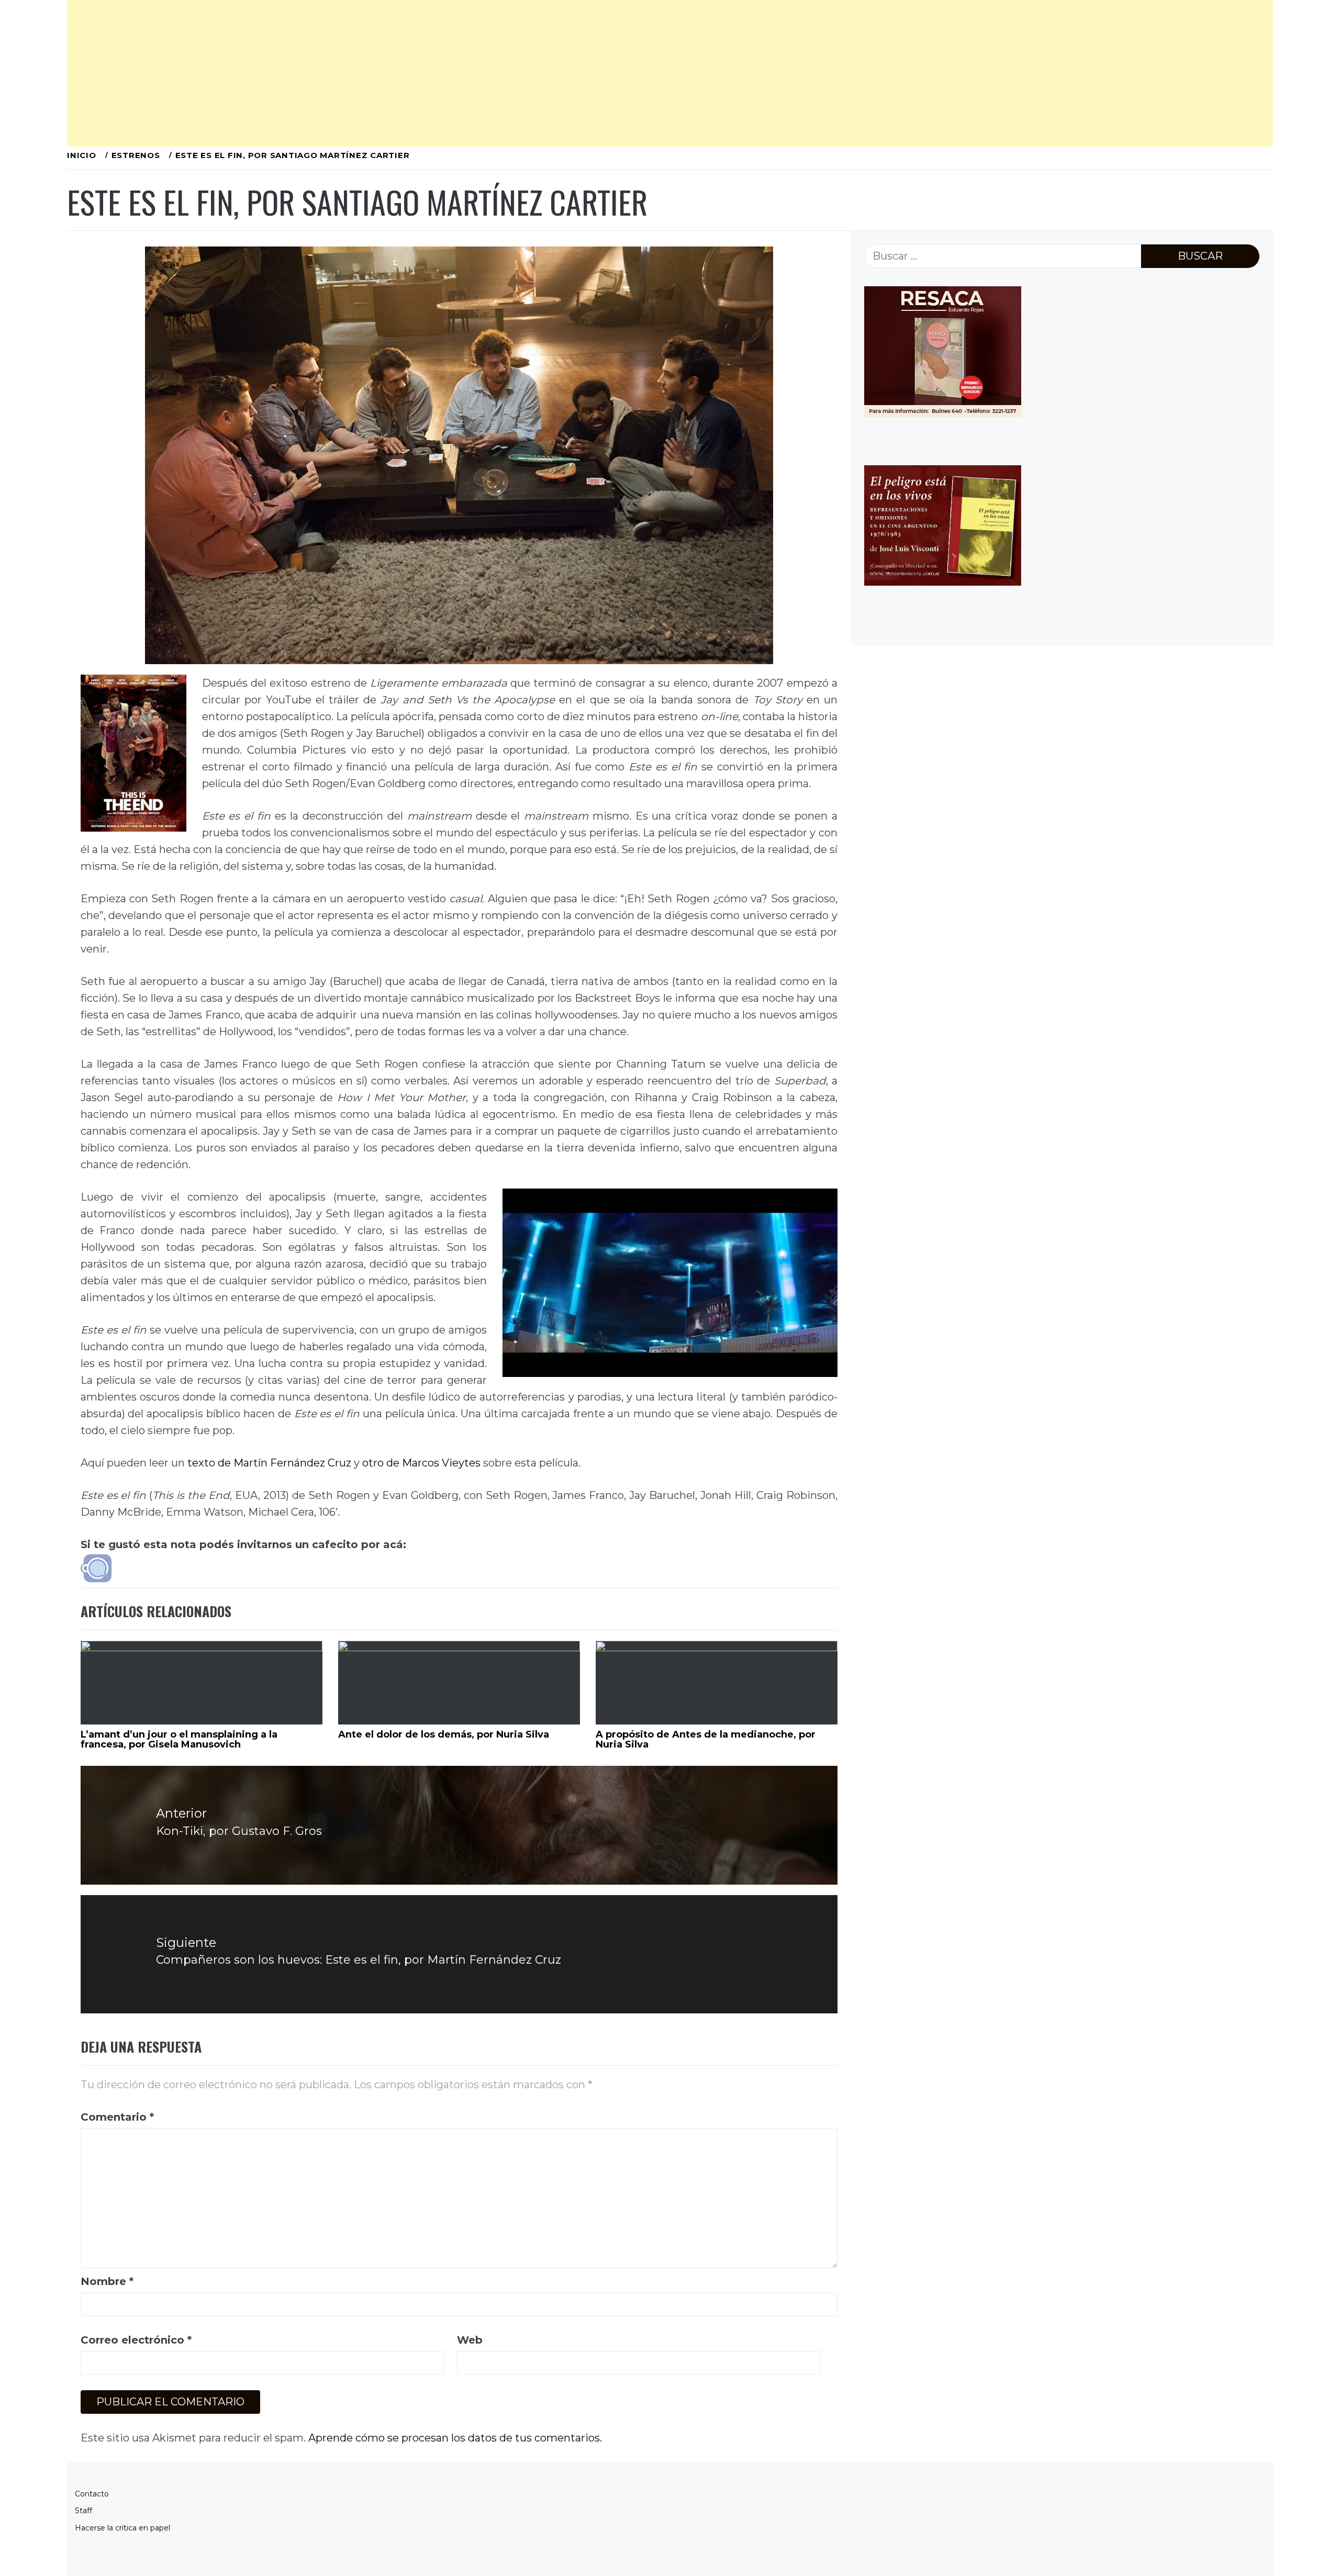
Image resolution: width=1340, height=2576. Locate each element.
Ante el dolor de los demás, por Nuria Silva (444, 1734)
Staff (83, 2511)
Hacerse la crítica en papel (122, 2528)
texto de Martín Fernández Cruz (269, 1463)
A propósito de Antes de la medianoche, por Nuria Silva (706, 1740)
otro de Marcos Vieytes (421, 1463)
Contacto (92, 2494)
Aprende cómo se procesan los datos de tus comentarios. (455, 2438)
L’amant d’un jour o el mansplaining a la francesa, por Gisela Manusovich (179, 1740)
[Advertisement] (381, 73)
